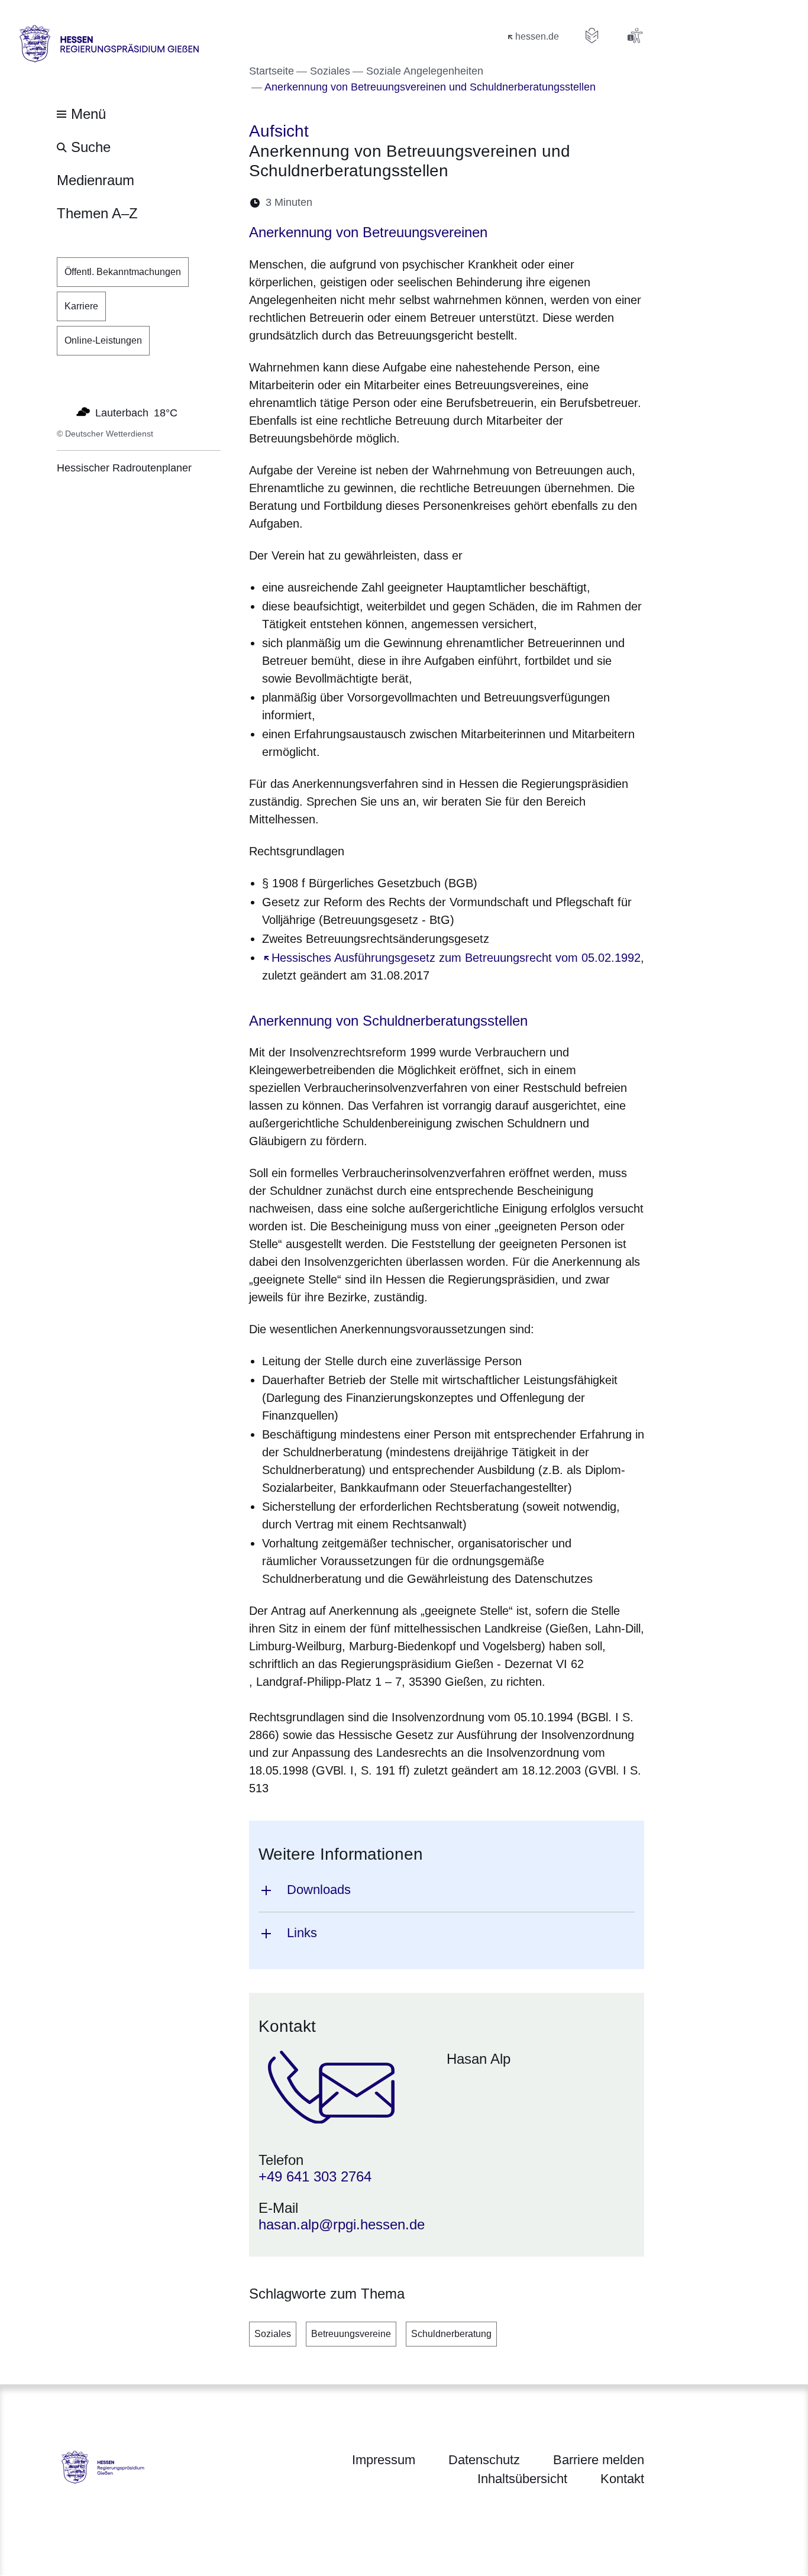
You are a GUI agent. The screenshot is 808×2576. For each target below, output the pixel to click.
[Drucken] (423, 203)
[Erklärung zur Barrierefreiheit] (635, 35)
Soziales (273, 2334)
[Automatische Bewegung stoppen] (63, 412)
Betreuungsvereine (351, 2334)
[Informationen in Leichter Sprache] (592, 35)
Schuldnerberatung (451, 2334)
